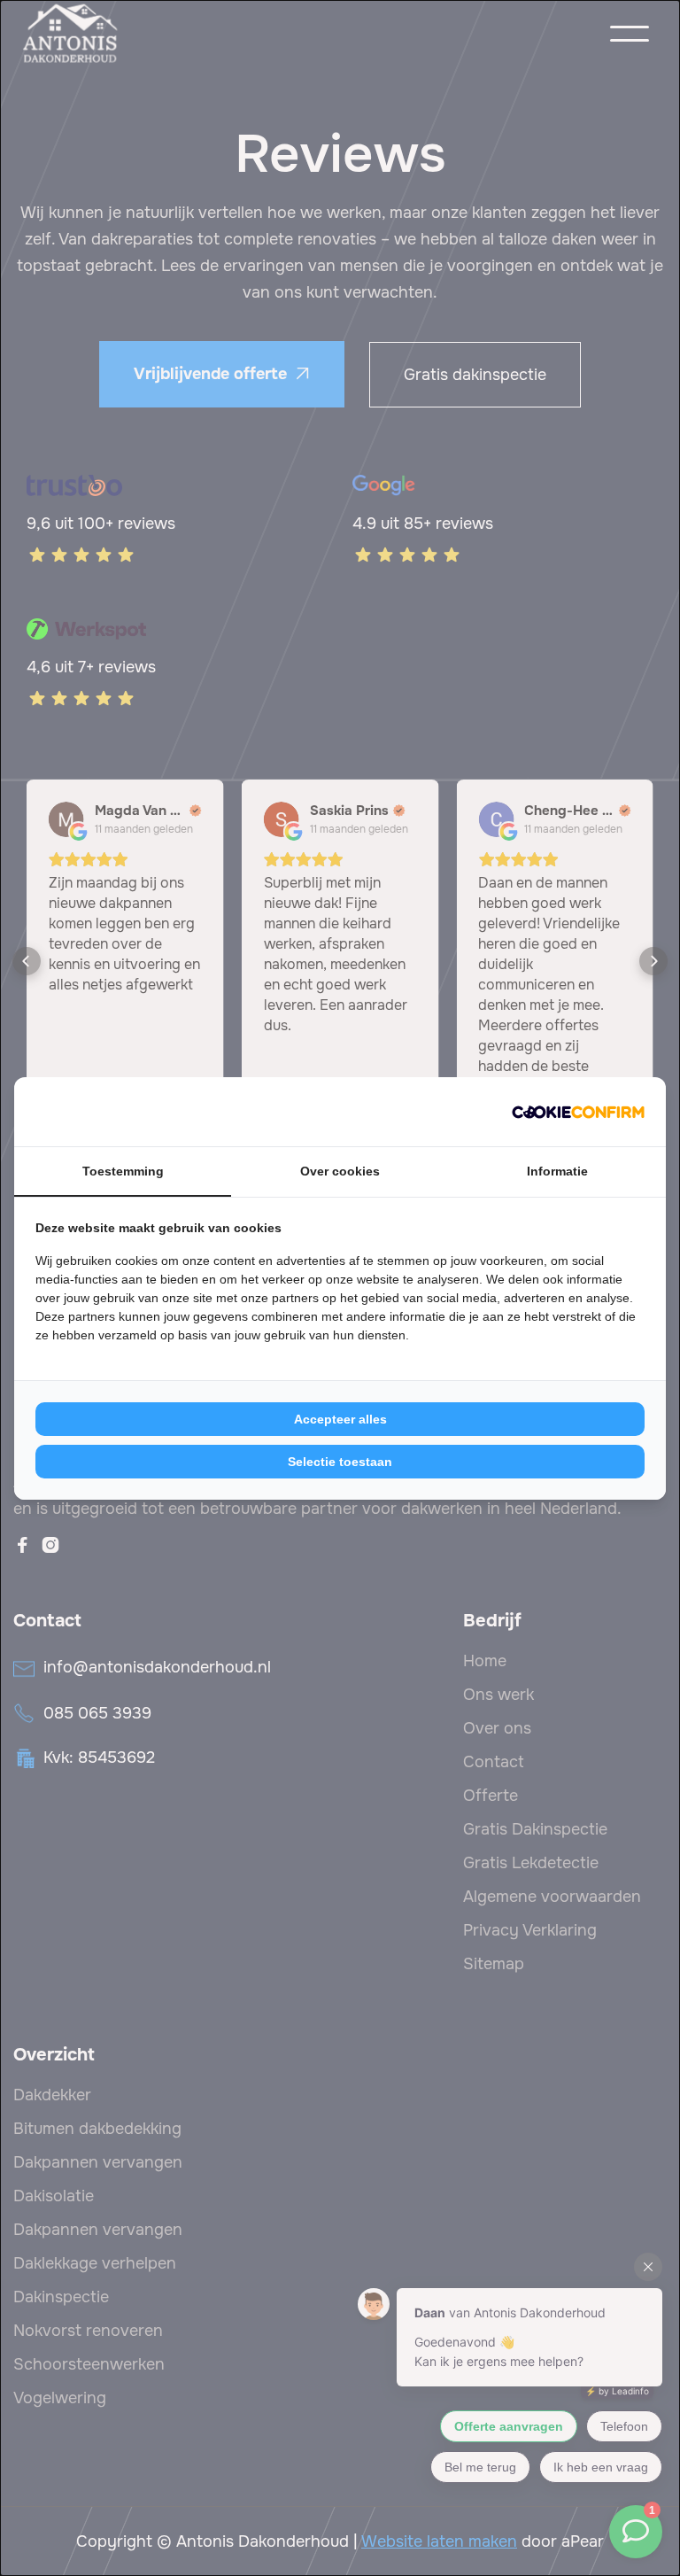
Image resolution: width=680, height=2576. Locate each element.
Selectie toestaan (340, 1462)
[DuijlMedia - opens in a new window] (578, 1112)
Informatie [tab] (557, 1171)
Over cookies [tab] (340, 1171)
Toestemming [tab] (123, 1171)
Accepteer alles (340, 1419)
